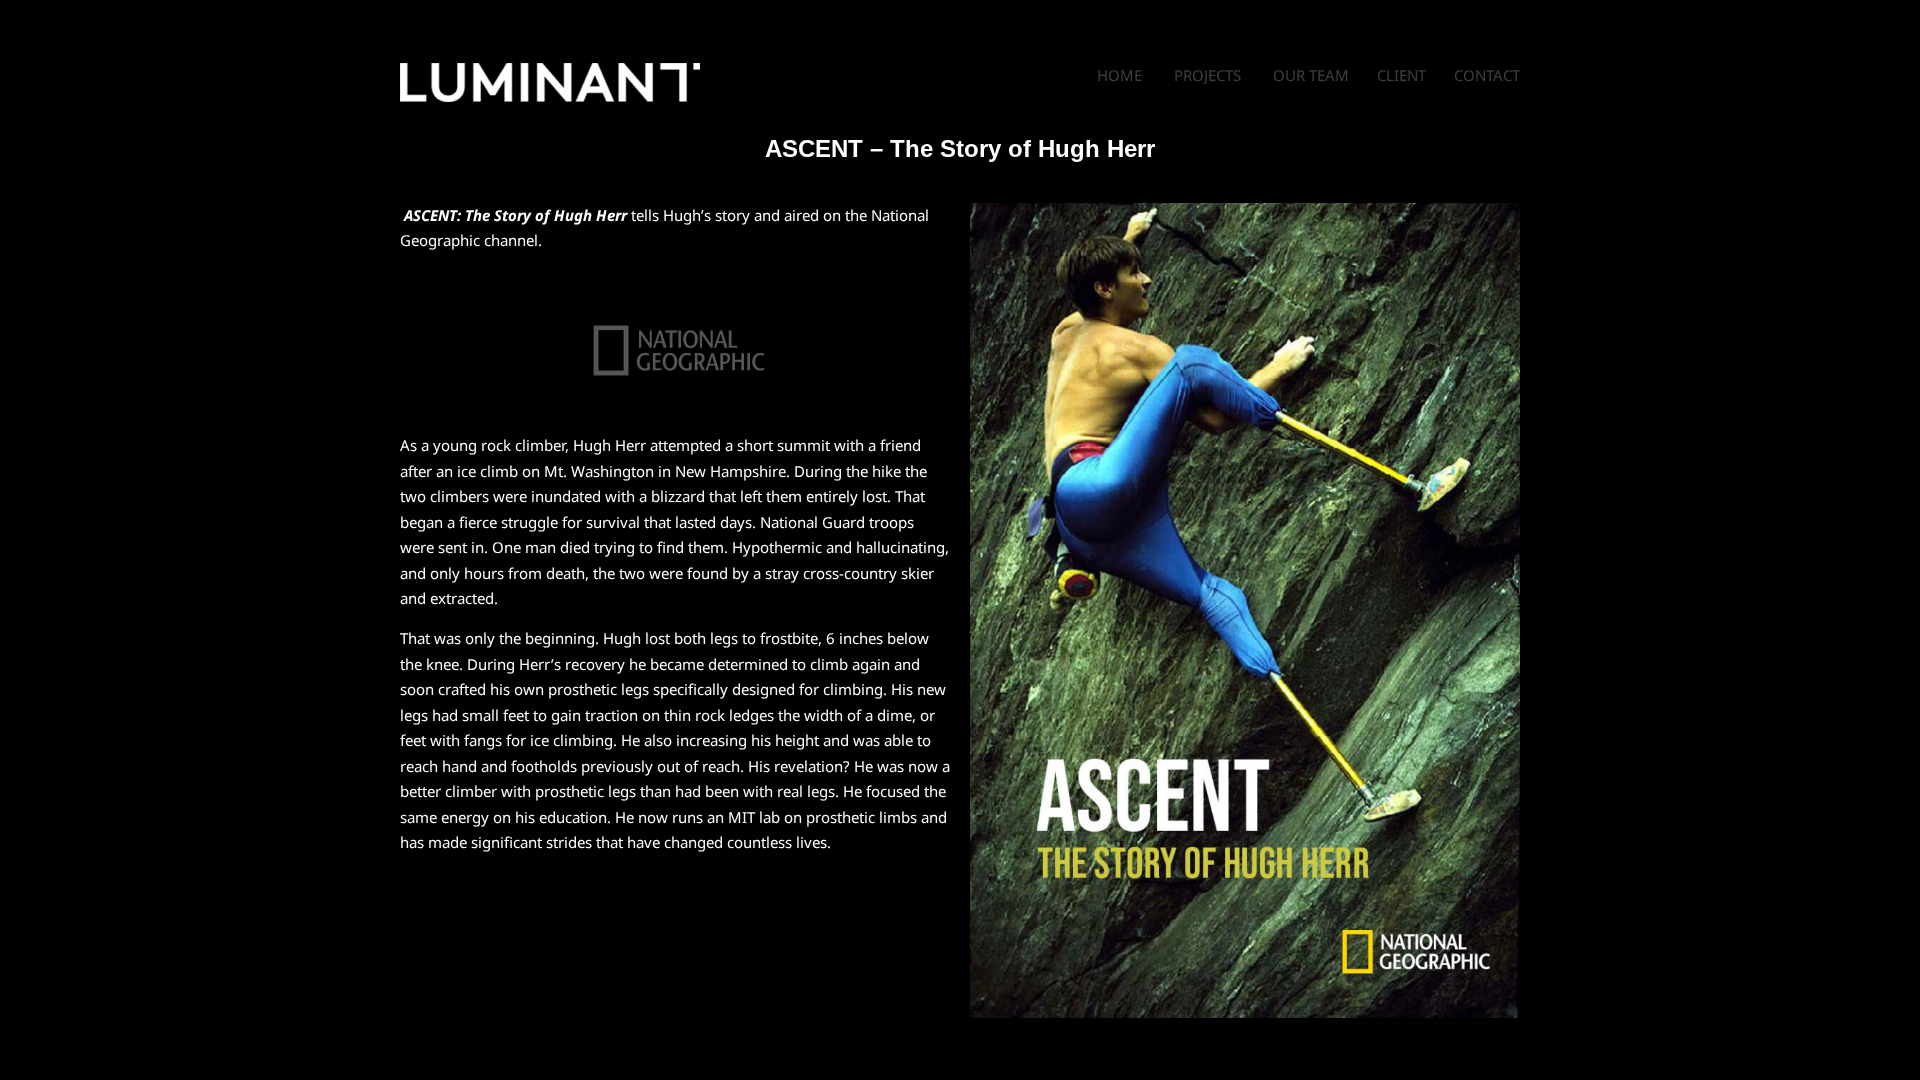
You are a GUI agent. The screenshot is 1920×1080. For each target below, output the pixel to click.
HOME (1119, 75)
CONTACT (1487, 75)
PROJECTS (1207, 75)
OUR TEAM (1311, 75)
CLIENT (1403, 75)
